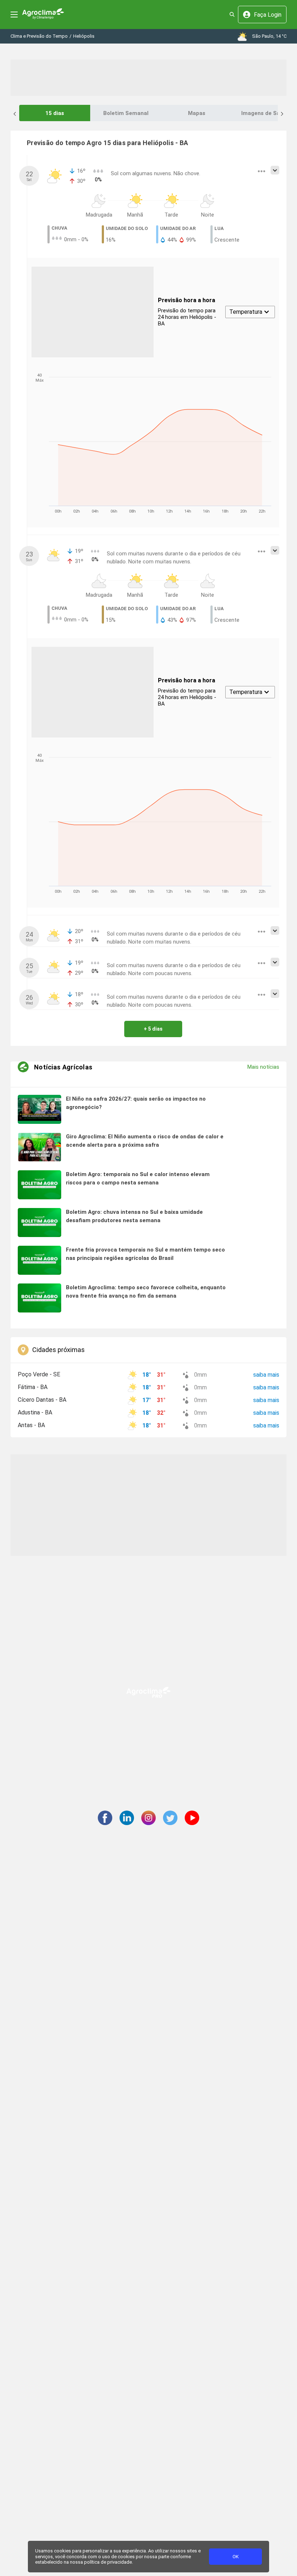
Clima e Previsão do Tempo (39, 36)
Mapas (197, 113)
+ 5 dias (153, 1029)
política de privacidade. (108, 2562)
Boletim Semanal (126, 113)
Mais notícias (263, 1067)
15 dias (55, 113)
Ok (236, 2557)
